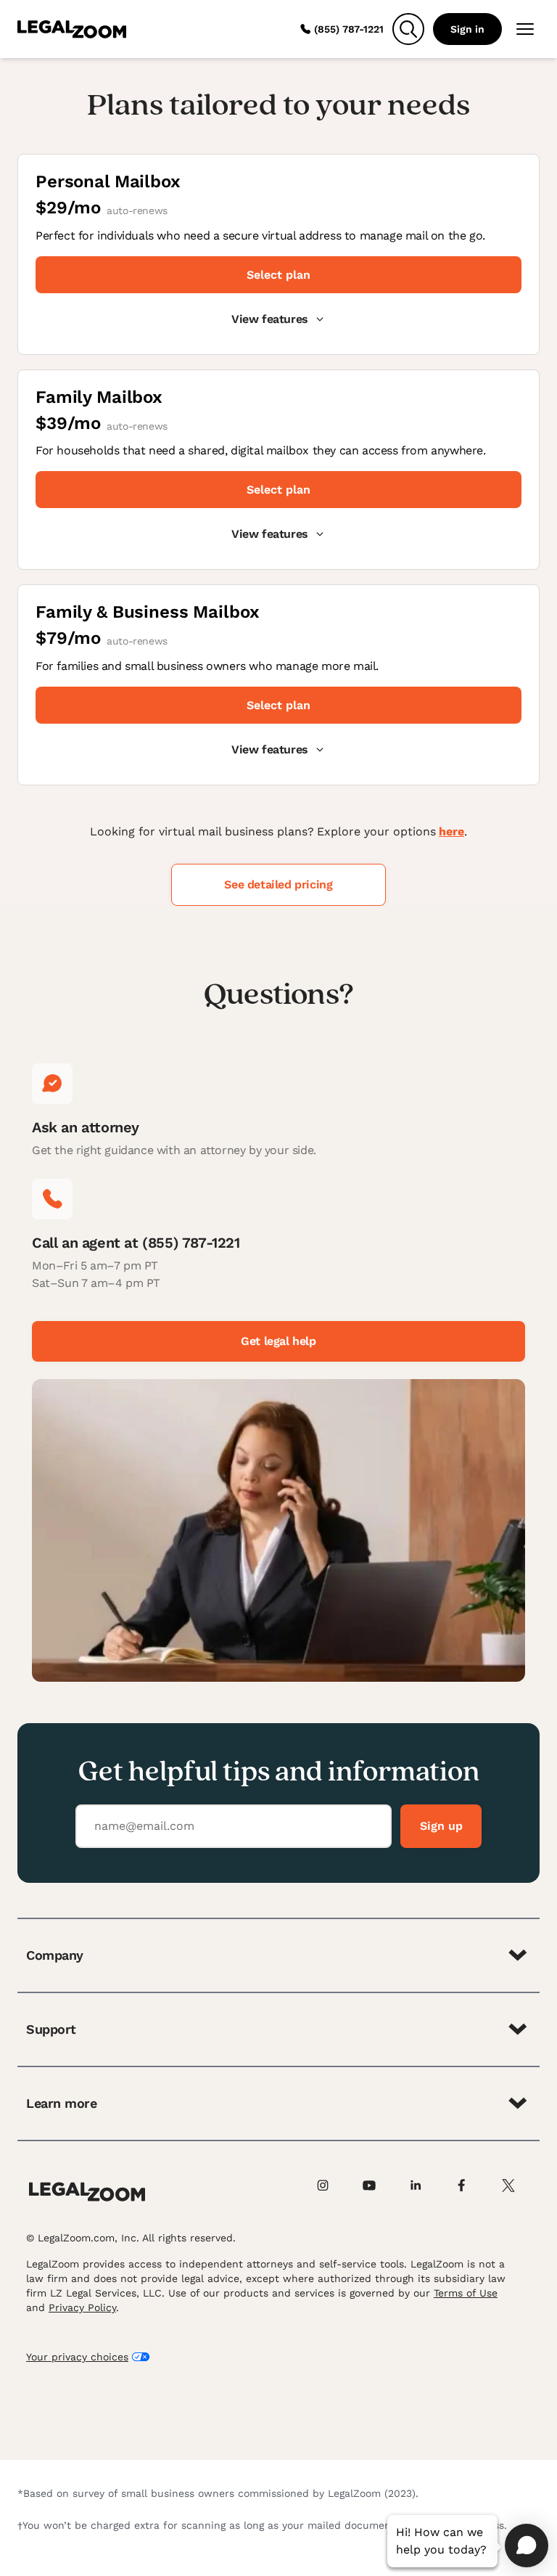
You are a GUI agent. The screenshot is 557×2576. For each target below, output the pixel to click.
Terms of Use (466, 2293)
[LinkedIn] (424, 2192)
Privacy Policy (82, 2307)
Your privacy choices (77, 2357)
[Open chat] (527, 2546)
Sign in (467, 29)
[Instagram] (331, 2192)
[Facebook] (470, 2192)
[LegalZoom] (87, 2192)
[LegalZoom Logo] (72, 29)
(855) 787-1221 (349, 29)
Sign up (441, 1826)
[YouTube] (377, 2192)
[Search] (408, 29)
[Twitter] (516, 2192)
